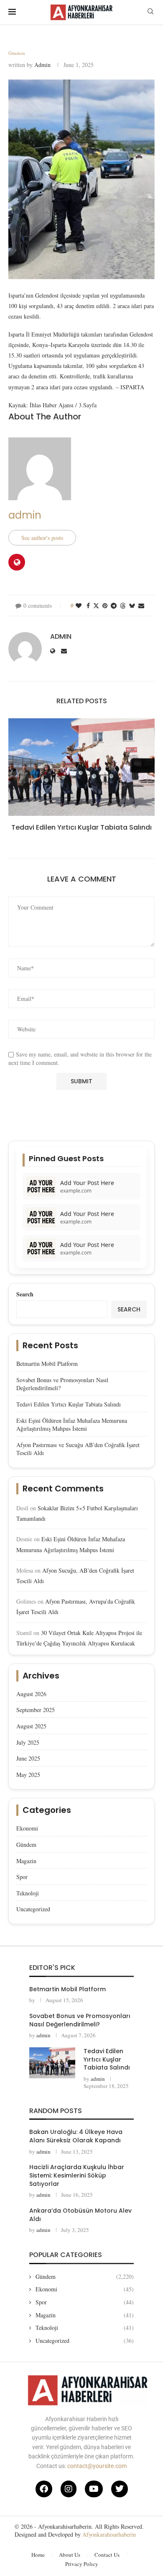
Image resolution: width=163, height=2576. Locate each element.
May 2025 (28, 1775)
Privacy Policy (82, 2564)
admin (42, 65)
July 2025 (28, 1742)
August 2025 (31, 1726)
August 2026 (31, 1694)
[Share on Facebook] (88, 605)
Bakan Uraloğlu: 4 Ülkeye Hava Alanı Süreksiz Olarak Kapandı (76, 2136)
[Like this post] (79, 605)
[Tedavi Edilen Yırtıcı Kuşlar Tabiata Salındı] (81, 767)
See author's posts (42, 538)
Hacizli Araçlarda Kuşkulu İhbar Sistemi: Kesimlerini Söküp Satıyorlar (77, 2175)
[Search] (150, 12)
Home (38, 2555)
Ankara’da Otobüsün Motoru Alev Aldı (80, 2215)
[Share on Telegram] (114, 605)
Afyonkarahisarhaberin (109, 2534)
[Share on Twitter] (96, 605)
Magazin (26, 1861)
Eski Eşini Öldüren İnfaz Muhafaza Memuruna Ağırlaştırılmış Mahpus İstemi (72, 1425)
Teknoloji (28, 1893)
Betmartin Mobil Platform (47, 1364)
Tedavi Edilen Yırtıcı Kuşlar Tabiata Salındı (81, 827)
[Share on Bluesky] (132, 605)
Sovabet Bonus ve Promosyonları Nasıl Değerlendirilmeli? (80, 2020)
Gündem (26, 1845)
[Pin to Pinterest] (105, 605)
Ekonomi (27, 1828)
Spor (22, 1877)
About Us (70, 2555)
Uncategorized (33, 1909)
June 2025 (28, 1758)
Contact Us (107, 2555)
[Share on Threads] (123, 605)
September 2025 (36, 1710)
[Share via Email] (141, 605)
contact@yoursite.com (97, 2466)
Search (25, 1294)
